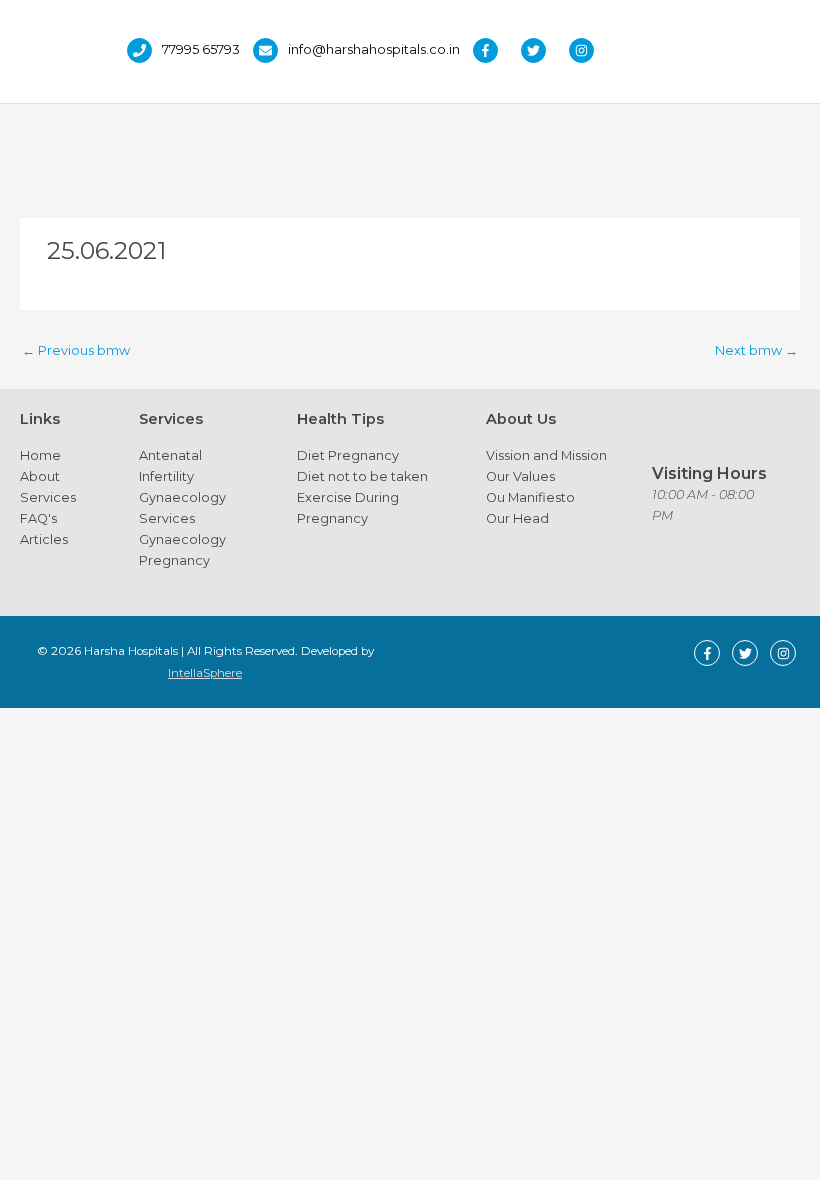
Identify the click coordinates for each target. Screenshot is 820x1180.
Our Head (517, 518)
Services (48, 497)
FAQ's (38, 518)
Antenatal (170, 455)
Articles (44, 539)
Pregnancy (174, 560)
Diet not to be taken (362, 476)
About (40, 476)
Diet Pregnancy (348, 455)
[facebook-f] (495, 50)
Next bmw (756, 350)
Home (40, 455)
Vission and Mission (546, 455)
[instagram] (586, 50)
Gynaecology (182, 497)
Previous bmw (76, 350)
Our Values (520, 476)
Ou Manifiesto (530, 497)
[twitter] (543, 50)
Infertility (166, 476)
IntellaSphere (205, 673)
